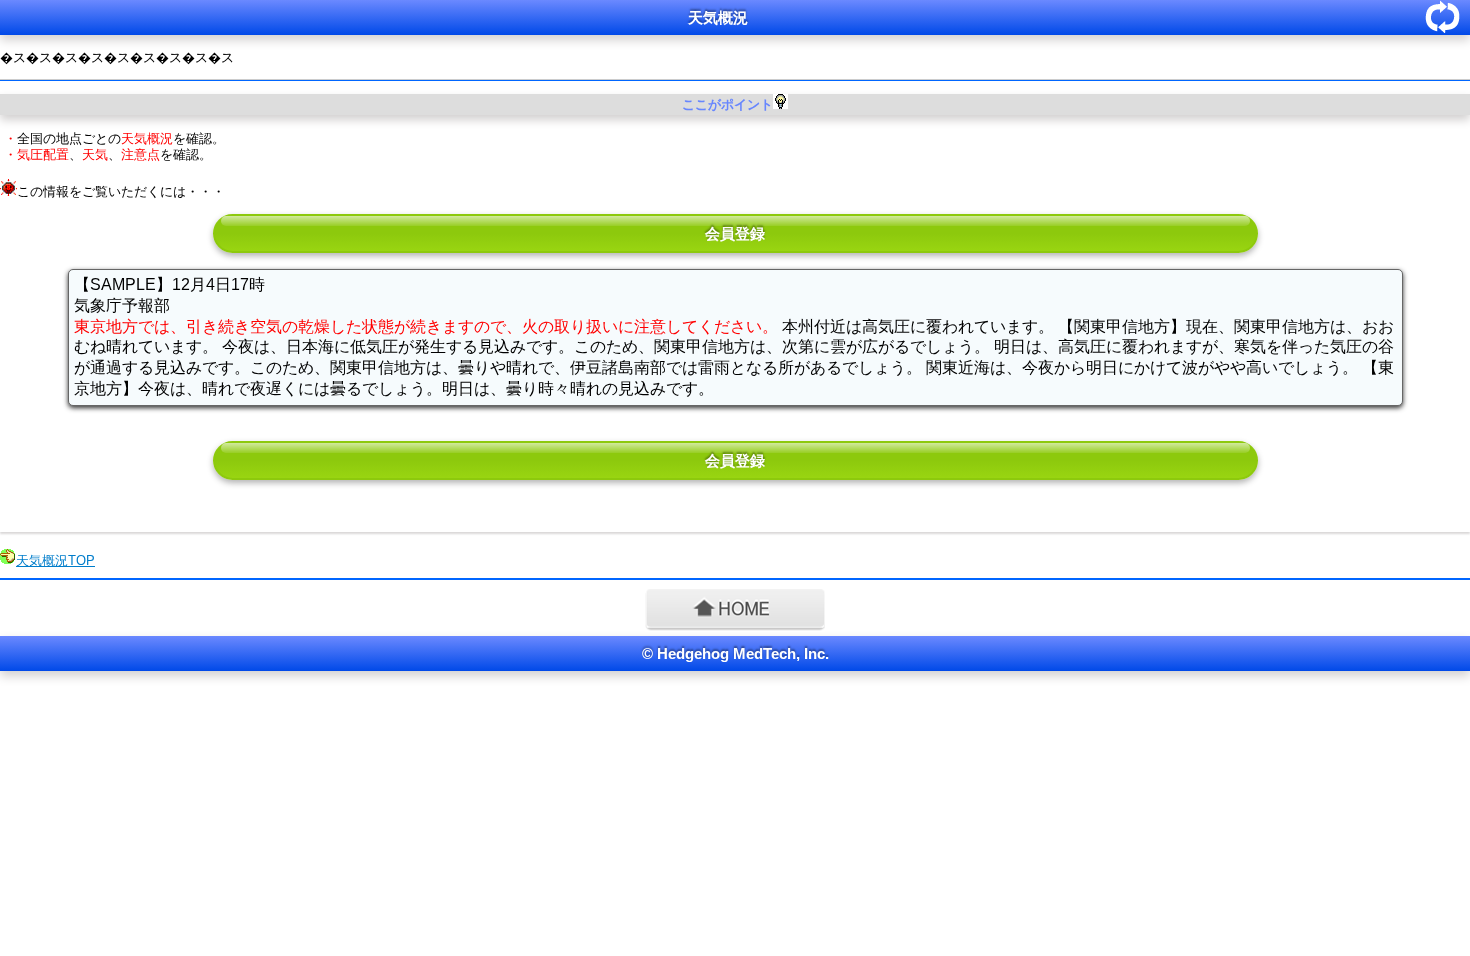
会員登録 (735, 233)
